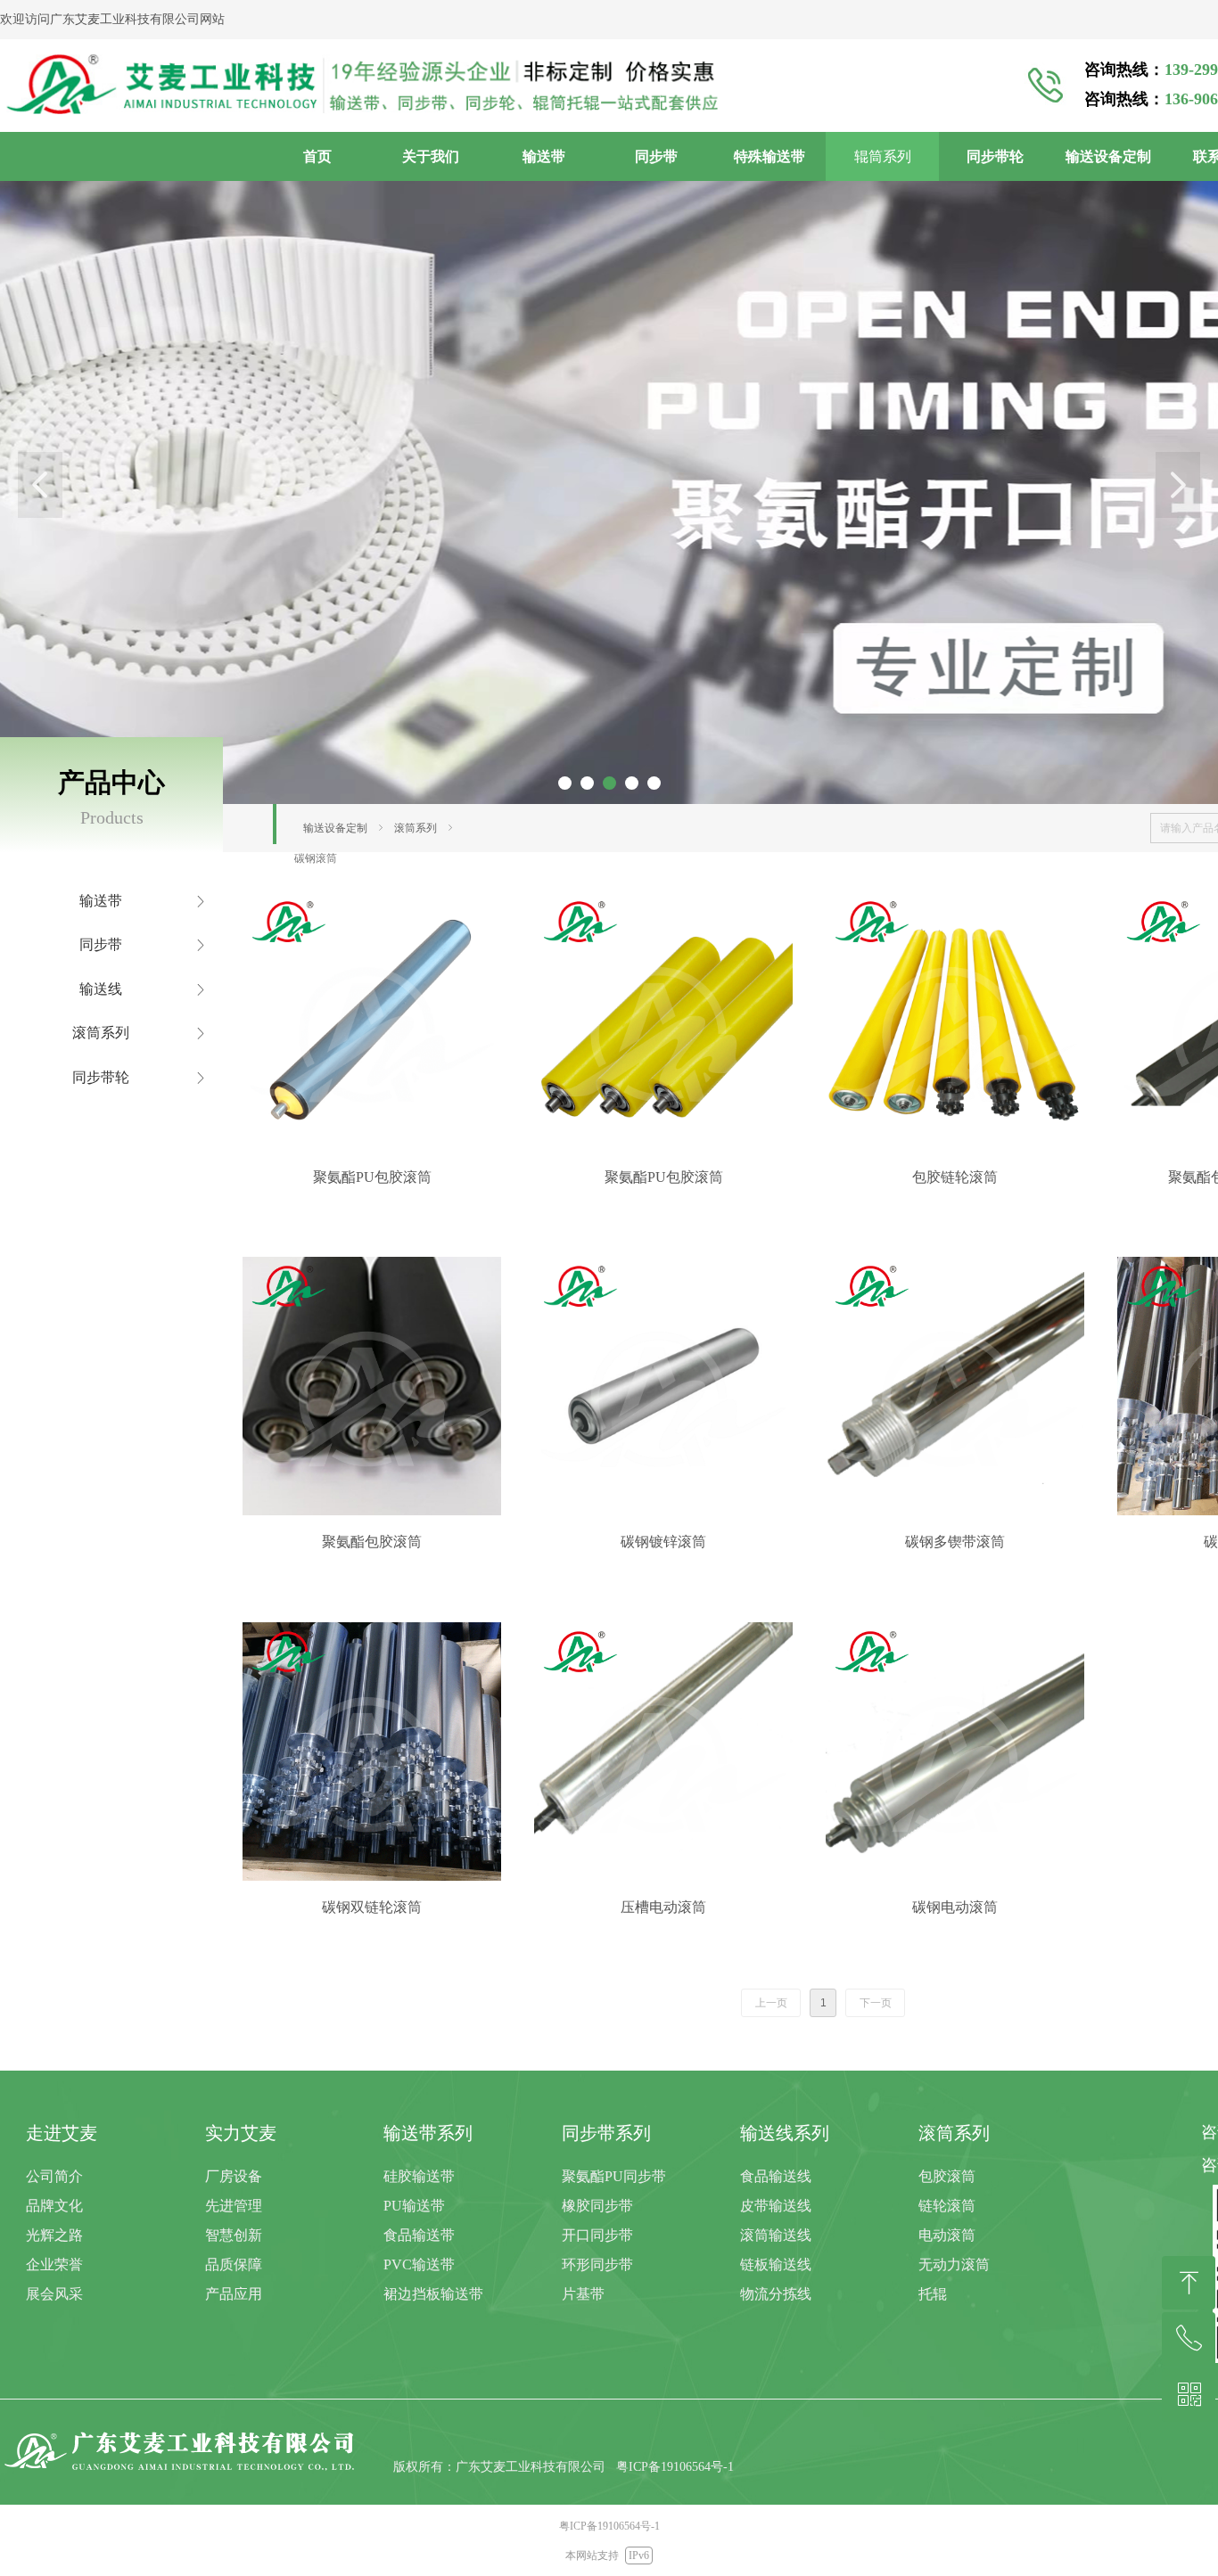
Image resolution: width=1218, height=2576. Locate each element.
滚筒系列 (416, 828)
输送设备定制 (335, 828)
